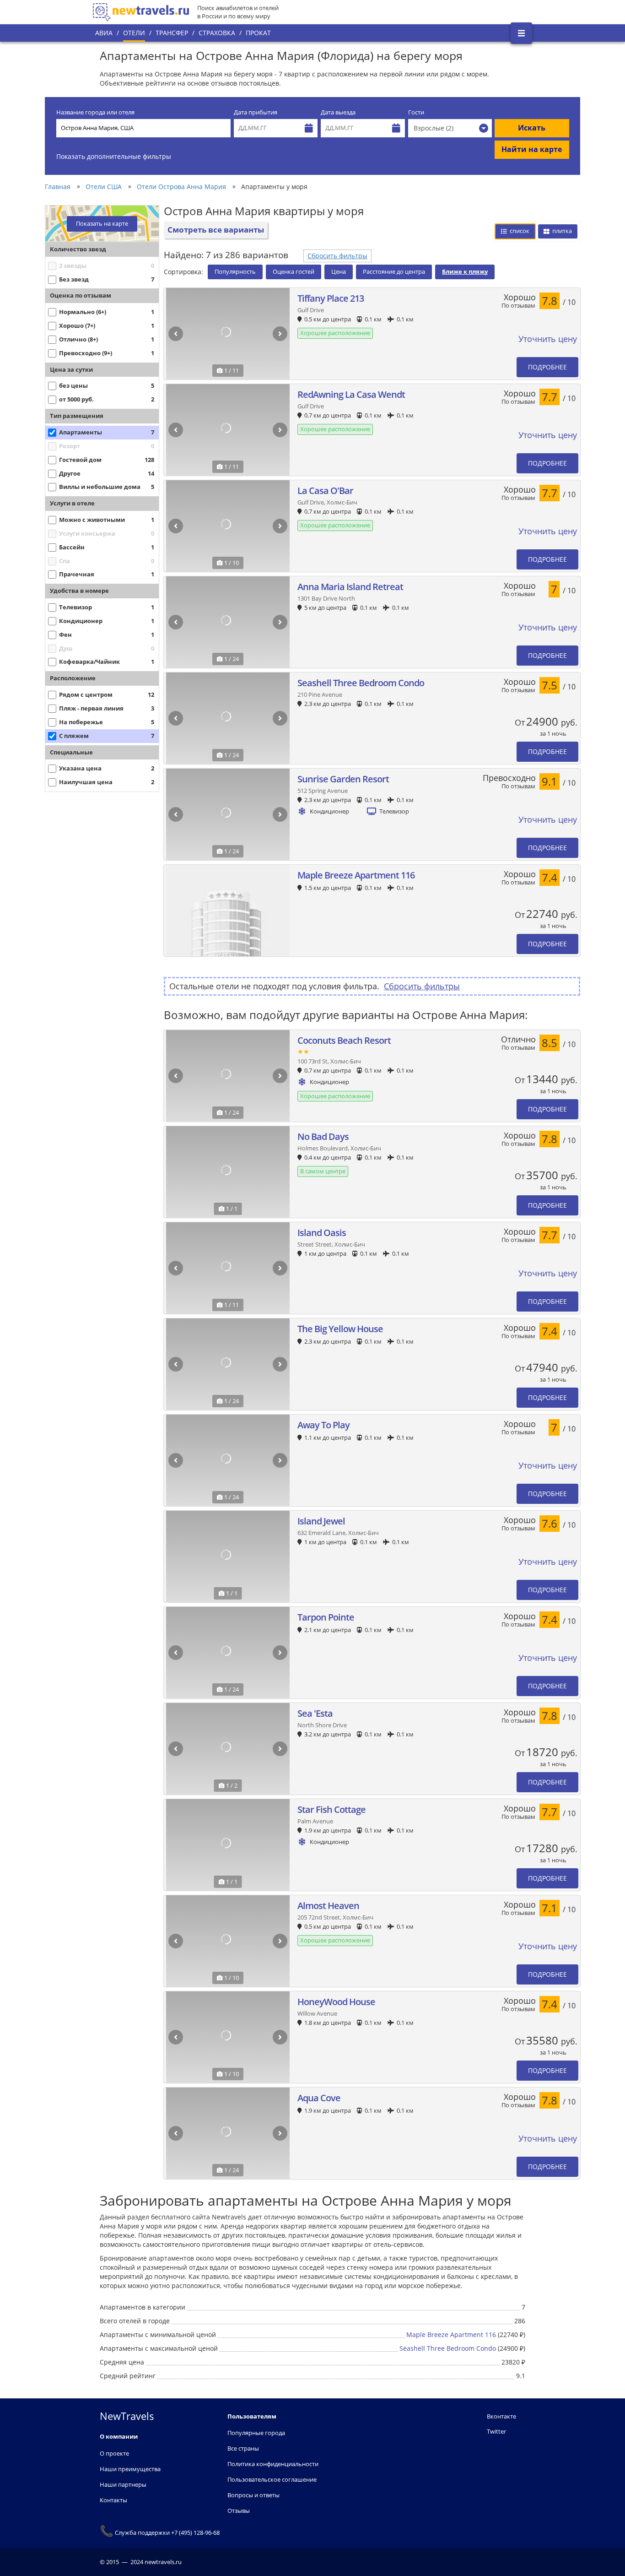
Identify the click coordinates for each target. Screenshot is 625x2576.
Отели (134, 33)
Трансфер (172, 33)
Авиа (104, 33)
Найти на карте (532, 149)
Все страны (243, 2448)
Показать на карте (102, 224)
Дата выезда (338, 112)
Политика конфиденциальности (273, 2464)
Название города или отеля (95, 112)
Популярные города (256, 2433)
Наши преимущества (130, 2469)
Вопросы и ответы (253, 2495)
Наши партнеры (123, 2484)
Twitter (496, 2431)
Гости (416, 112)
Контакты (113, 2500)
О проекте (114, 2453)
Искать (532, 128)
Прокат (258, 33)
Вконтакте (501, 2416)
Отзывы (239, 2511)
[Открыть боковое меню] (521, 33)
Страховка (217, 33)
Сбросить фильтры (337, 256)
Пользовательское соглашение (272, 2479)
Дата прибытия (256, 112)
